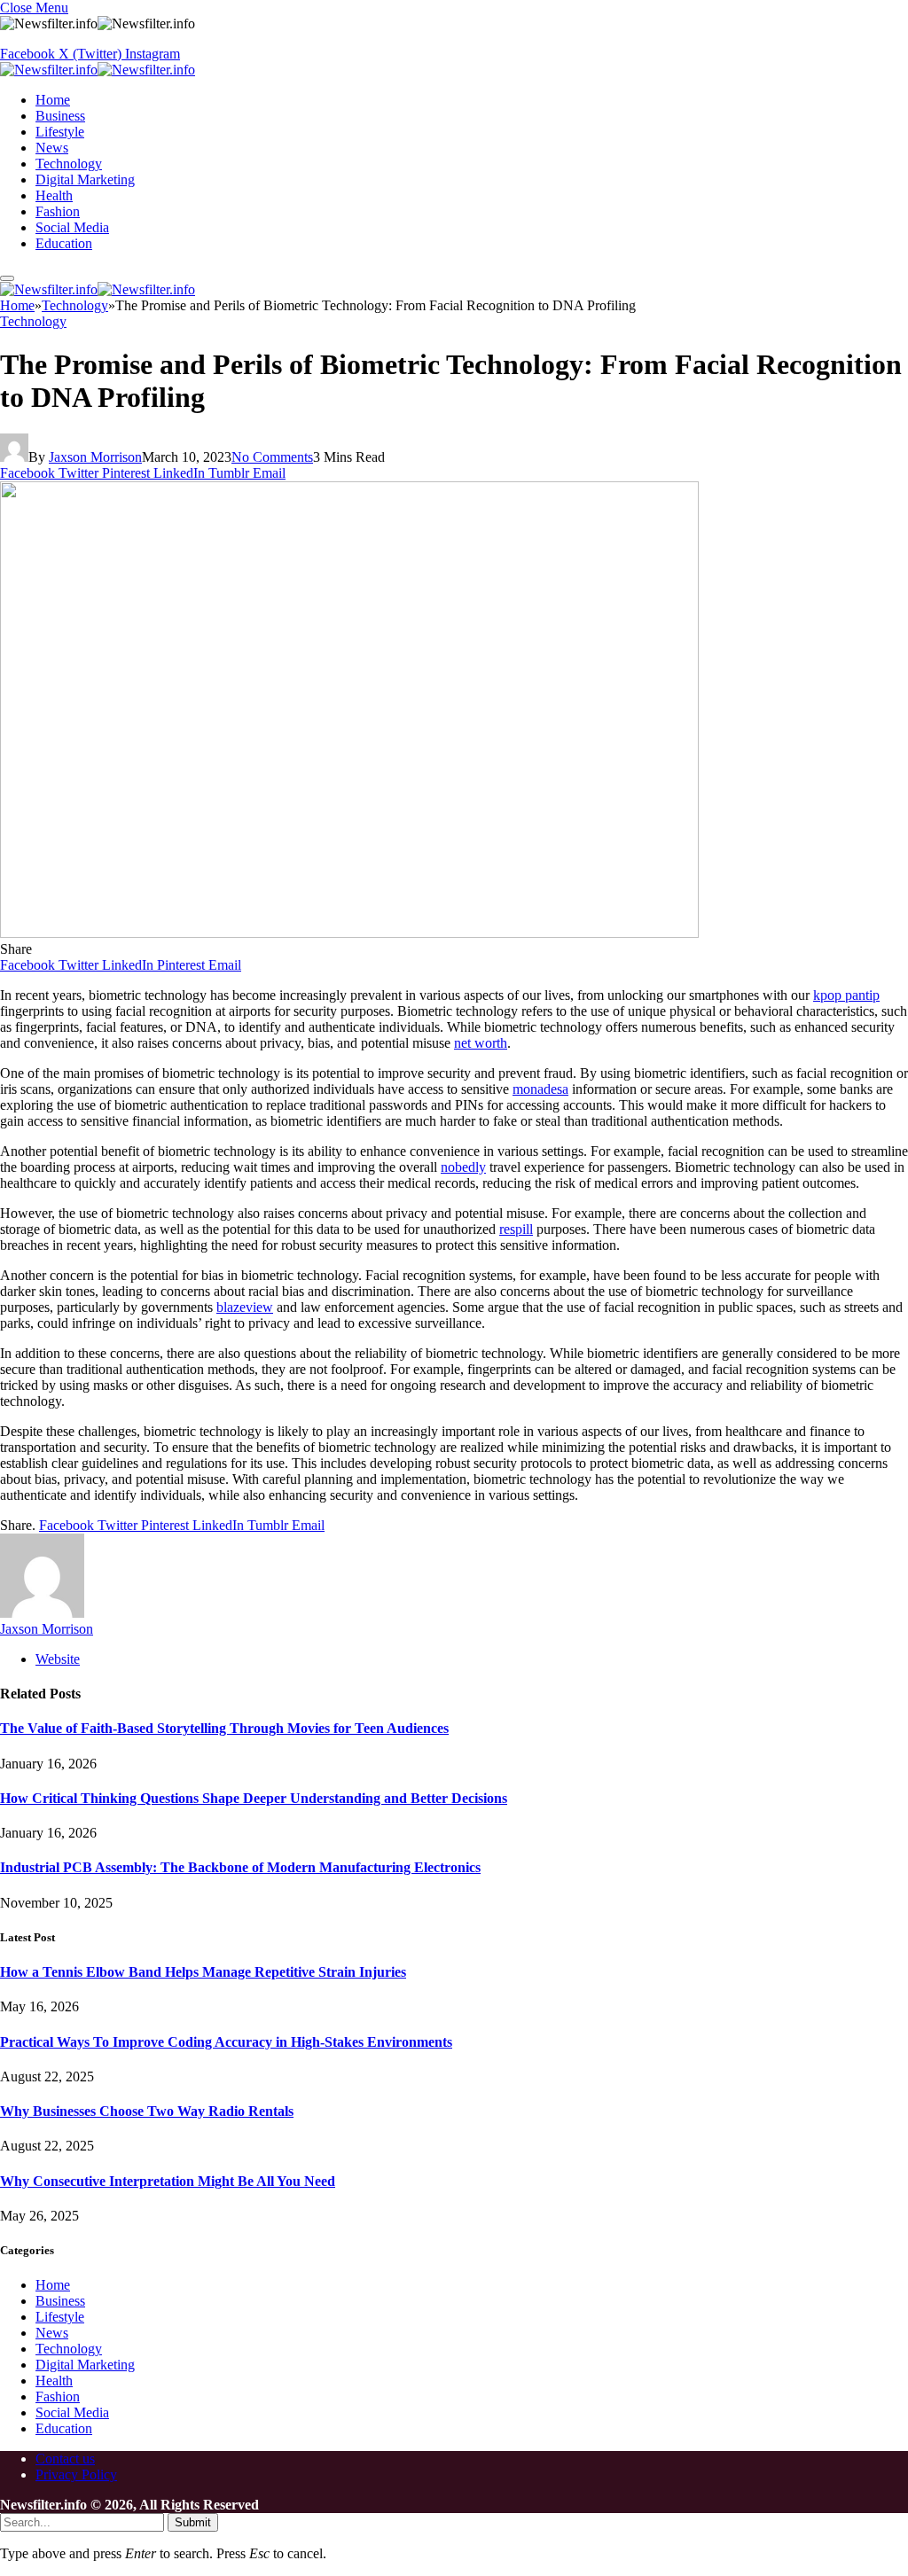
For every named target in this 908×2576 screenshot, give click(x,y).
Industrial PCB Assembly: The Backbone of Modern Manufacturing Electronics (240, 1867)
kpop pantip (846, 995)
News (52, 148)
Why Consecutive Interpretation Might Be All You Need (168, 2181)
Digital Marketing (85, 180)
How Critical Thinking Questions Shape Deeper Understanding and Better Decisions (254, 1798)
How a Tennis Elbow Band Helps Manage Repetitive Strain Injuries (203, 1972)
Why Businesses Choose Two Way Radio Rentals (147, 2111)
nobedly (463, 1167)
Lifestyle (60, 132)
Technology (69, 164)
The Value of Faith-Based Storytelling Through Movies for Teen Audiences (224, 1728)
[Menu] (7, 278)
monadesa (540, 1089)
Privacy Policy (76, 2475)
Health (54, 195)
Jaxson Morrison (95, 457)
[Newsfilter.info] (98, 70)
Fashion (58, 211)
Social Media (72, 227)
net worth (481, 1043)
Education (64, 243)
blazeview (245, 1307)
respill (516, 1229)
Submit (193, 2522)
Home (53, 100)
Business (60, 116)
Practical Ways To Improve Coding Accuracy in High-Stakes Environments (226, 2042)
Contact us (65, 2459)
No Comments (272, 457)
